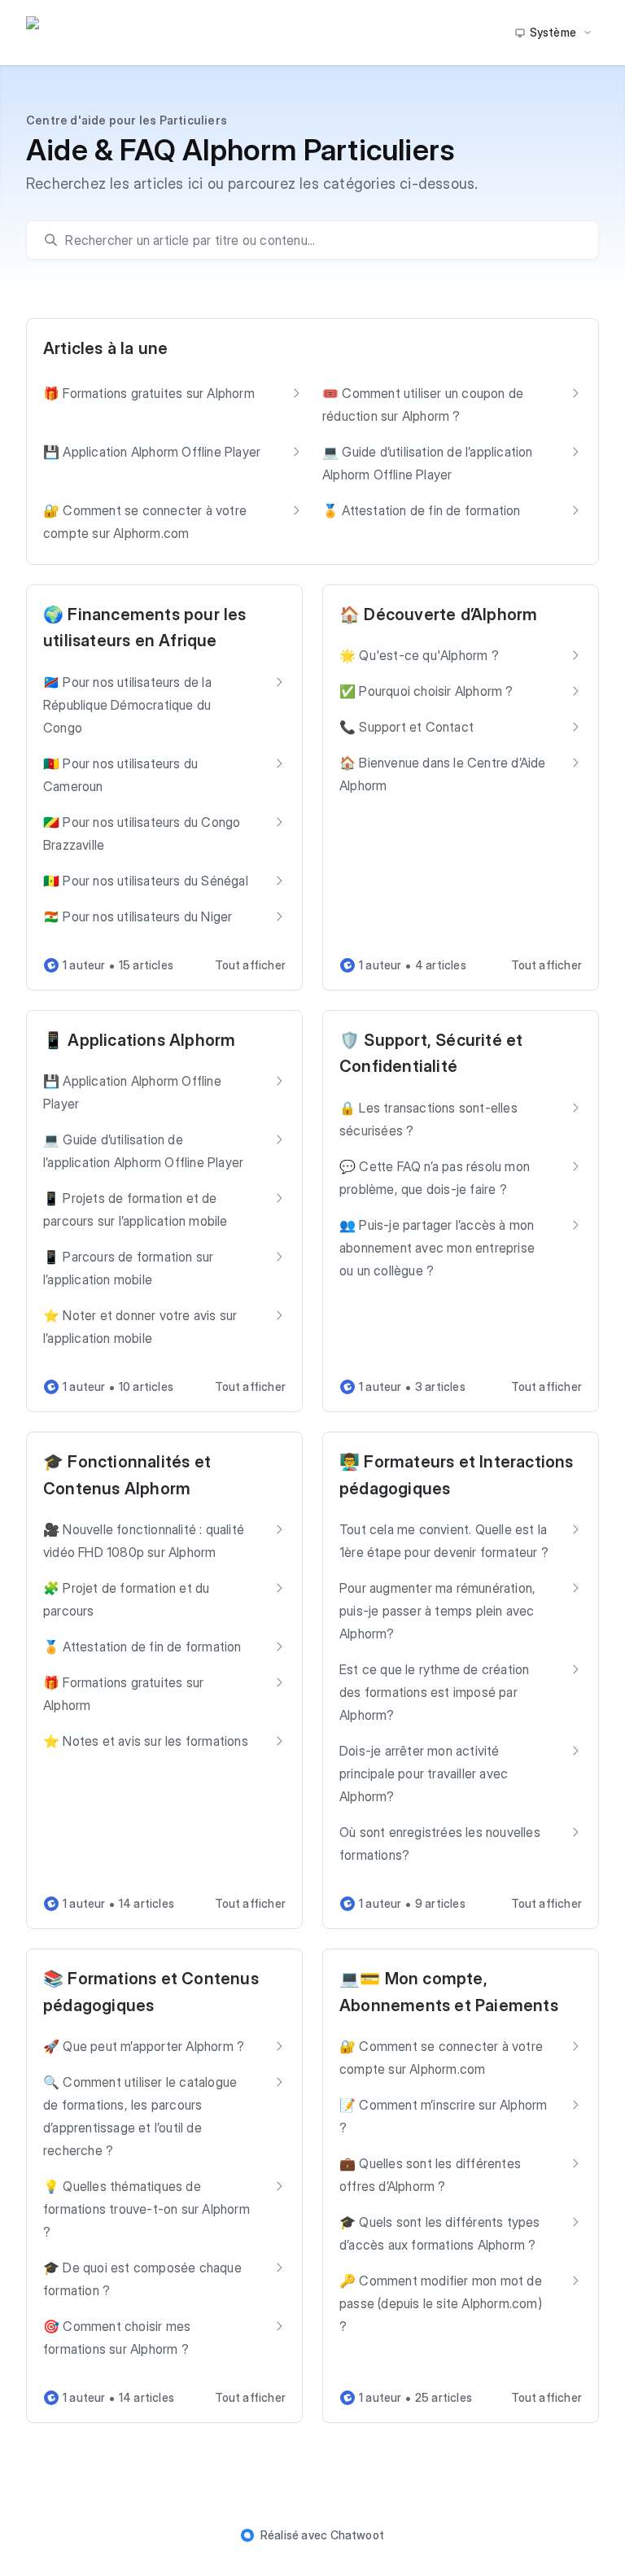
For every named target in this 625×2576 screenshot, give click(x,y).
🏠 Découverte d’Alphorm (438, 614)
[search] (320, 240)
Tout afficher (250, 965)
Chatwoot (358, 2535)
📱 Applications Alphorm (139, 1040)
